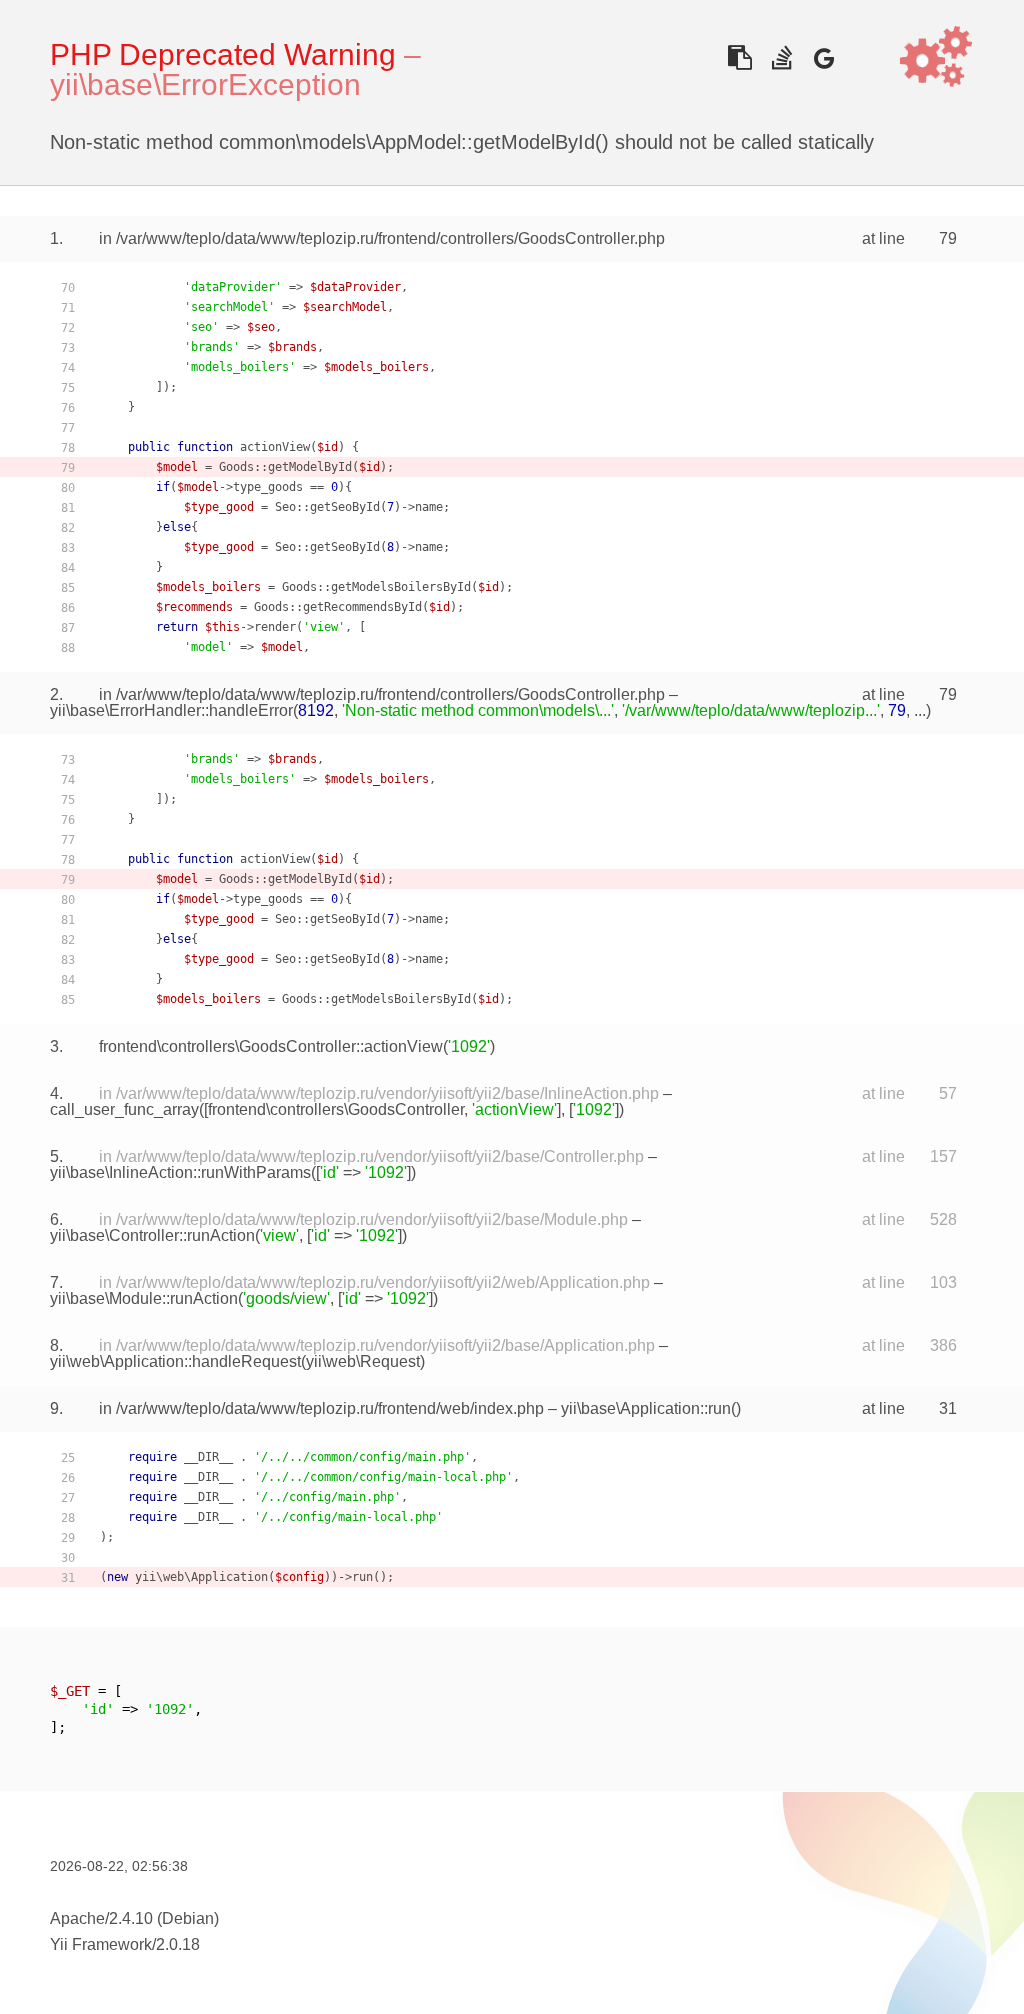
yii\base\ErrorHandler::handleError (171, 710)
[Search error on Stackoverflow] (781, 57)
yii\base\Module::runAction (144, 1298)
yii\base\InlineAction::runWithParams (180, 1172)
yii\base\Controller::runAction (152, 1235)
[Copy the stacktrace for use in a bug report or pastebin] (739, 57)
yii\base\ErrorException (205, 84)
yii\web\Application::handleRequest (175, 1361)
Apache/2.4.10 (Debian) (134, 1918)
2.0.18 (178, 1944)
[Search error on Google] (823, 57)
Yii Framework (101, 1944)
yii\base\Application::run (646, 1408)
